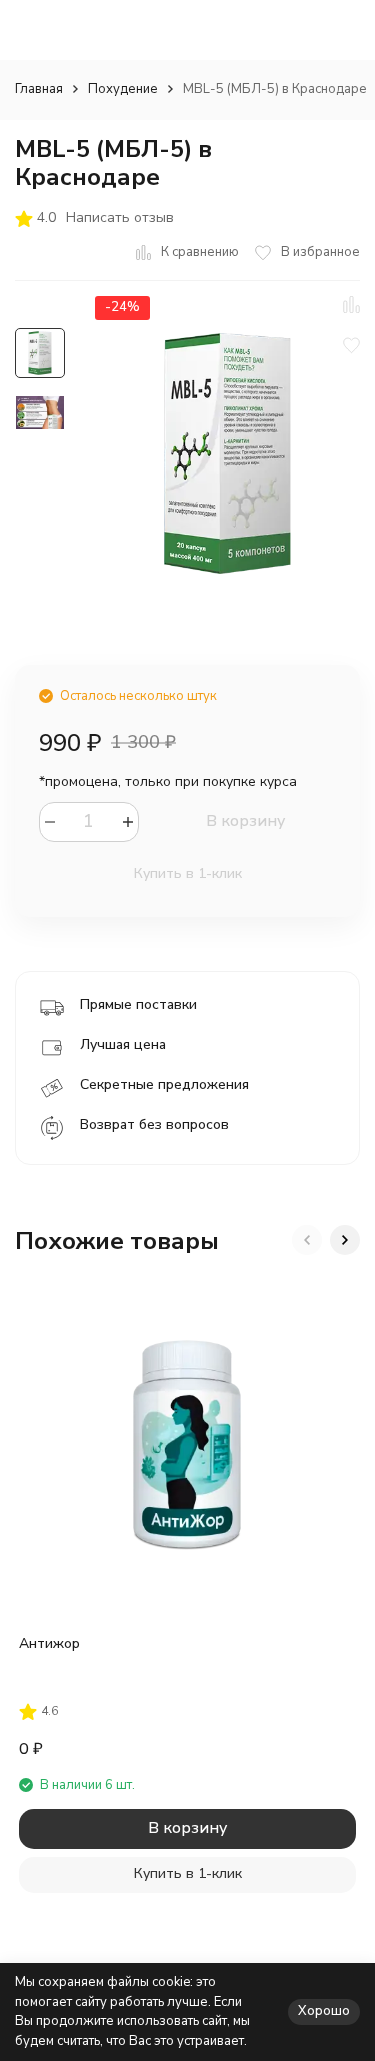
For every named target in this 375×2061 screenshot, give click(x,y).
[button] (307, 1240)
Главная (39, 89)
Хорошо (324, 2011)
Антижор (49, 1643)
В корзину (245, 821)
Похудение (123, 89)
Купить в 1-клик (188, 873)
